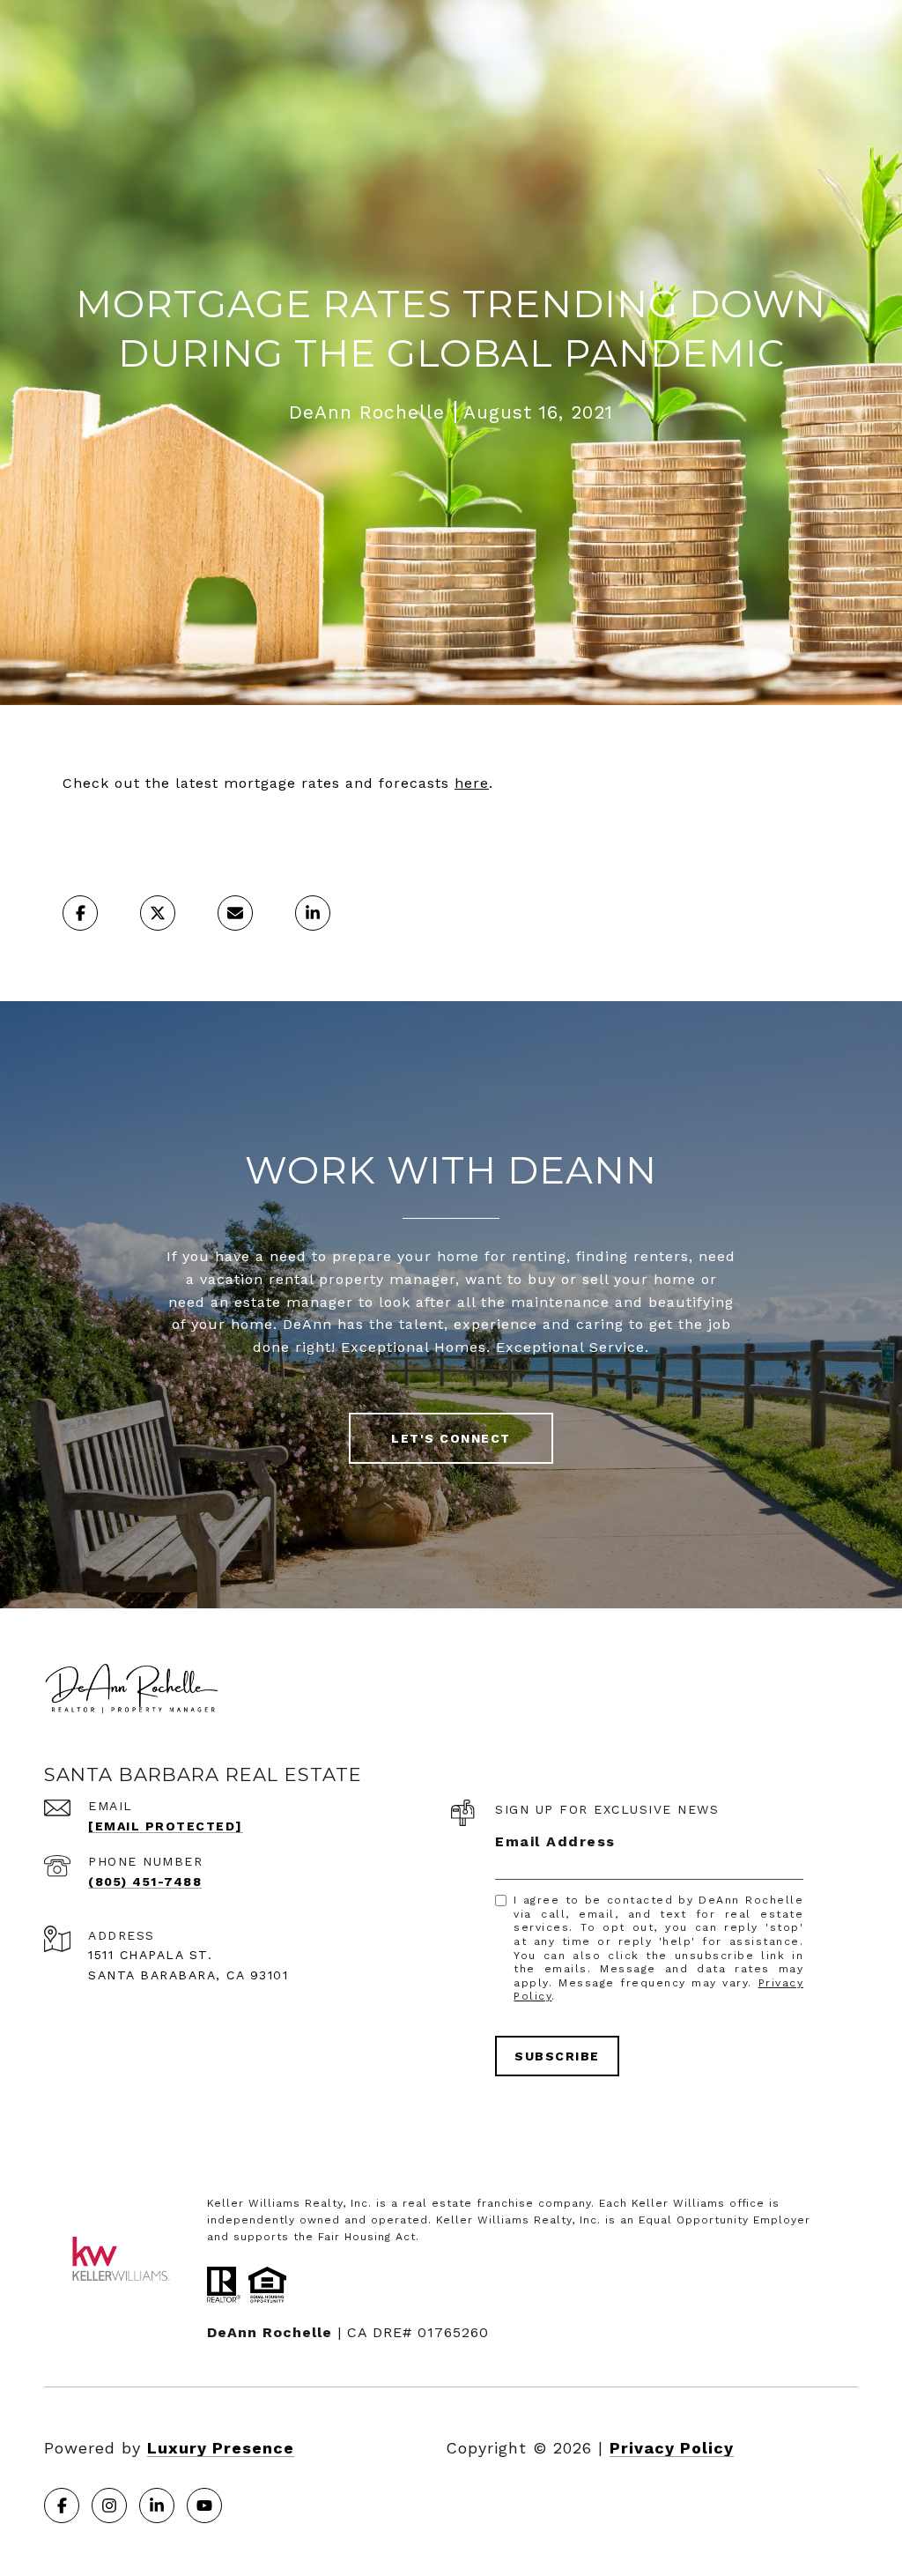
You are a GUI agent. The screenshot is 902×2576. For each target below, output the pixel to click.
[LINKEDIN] (157, 2505)
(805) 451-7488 (145, 1882)
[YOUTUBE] (204, 2505)
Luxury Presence (221, 2448)
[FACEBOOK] (62, 2505)
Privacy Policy (672, 2448)
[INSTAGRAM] (109, 2505)
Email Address (555, 1841)
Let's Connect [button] (451, 1438)
